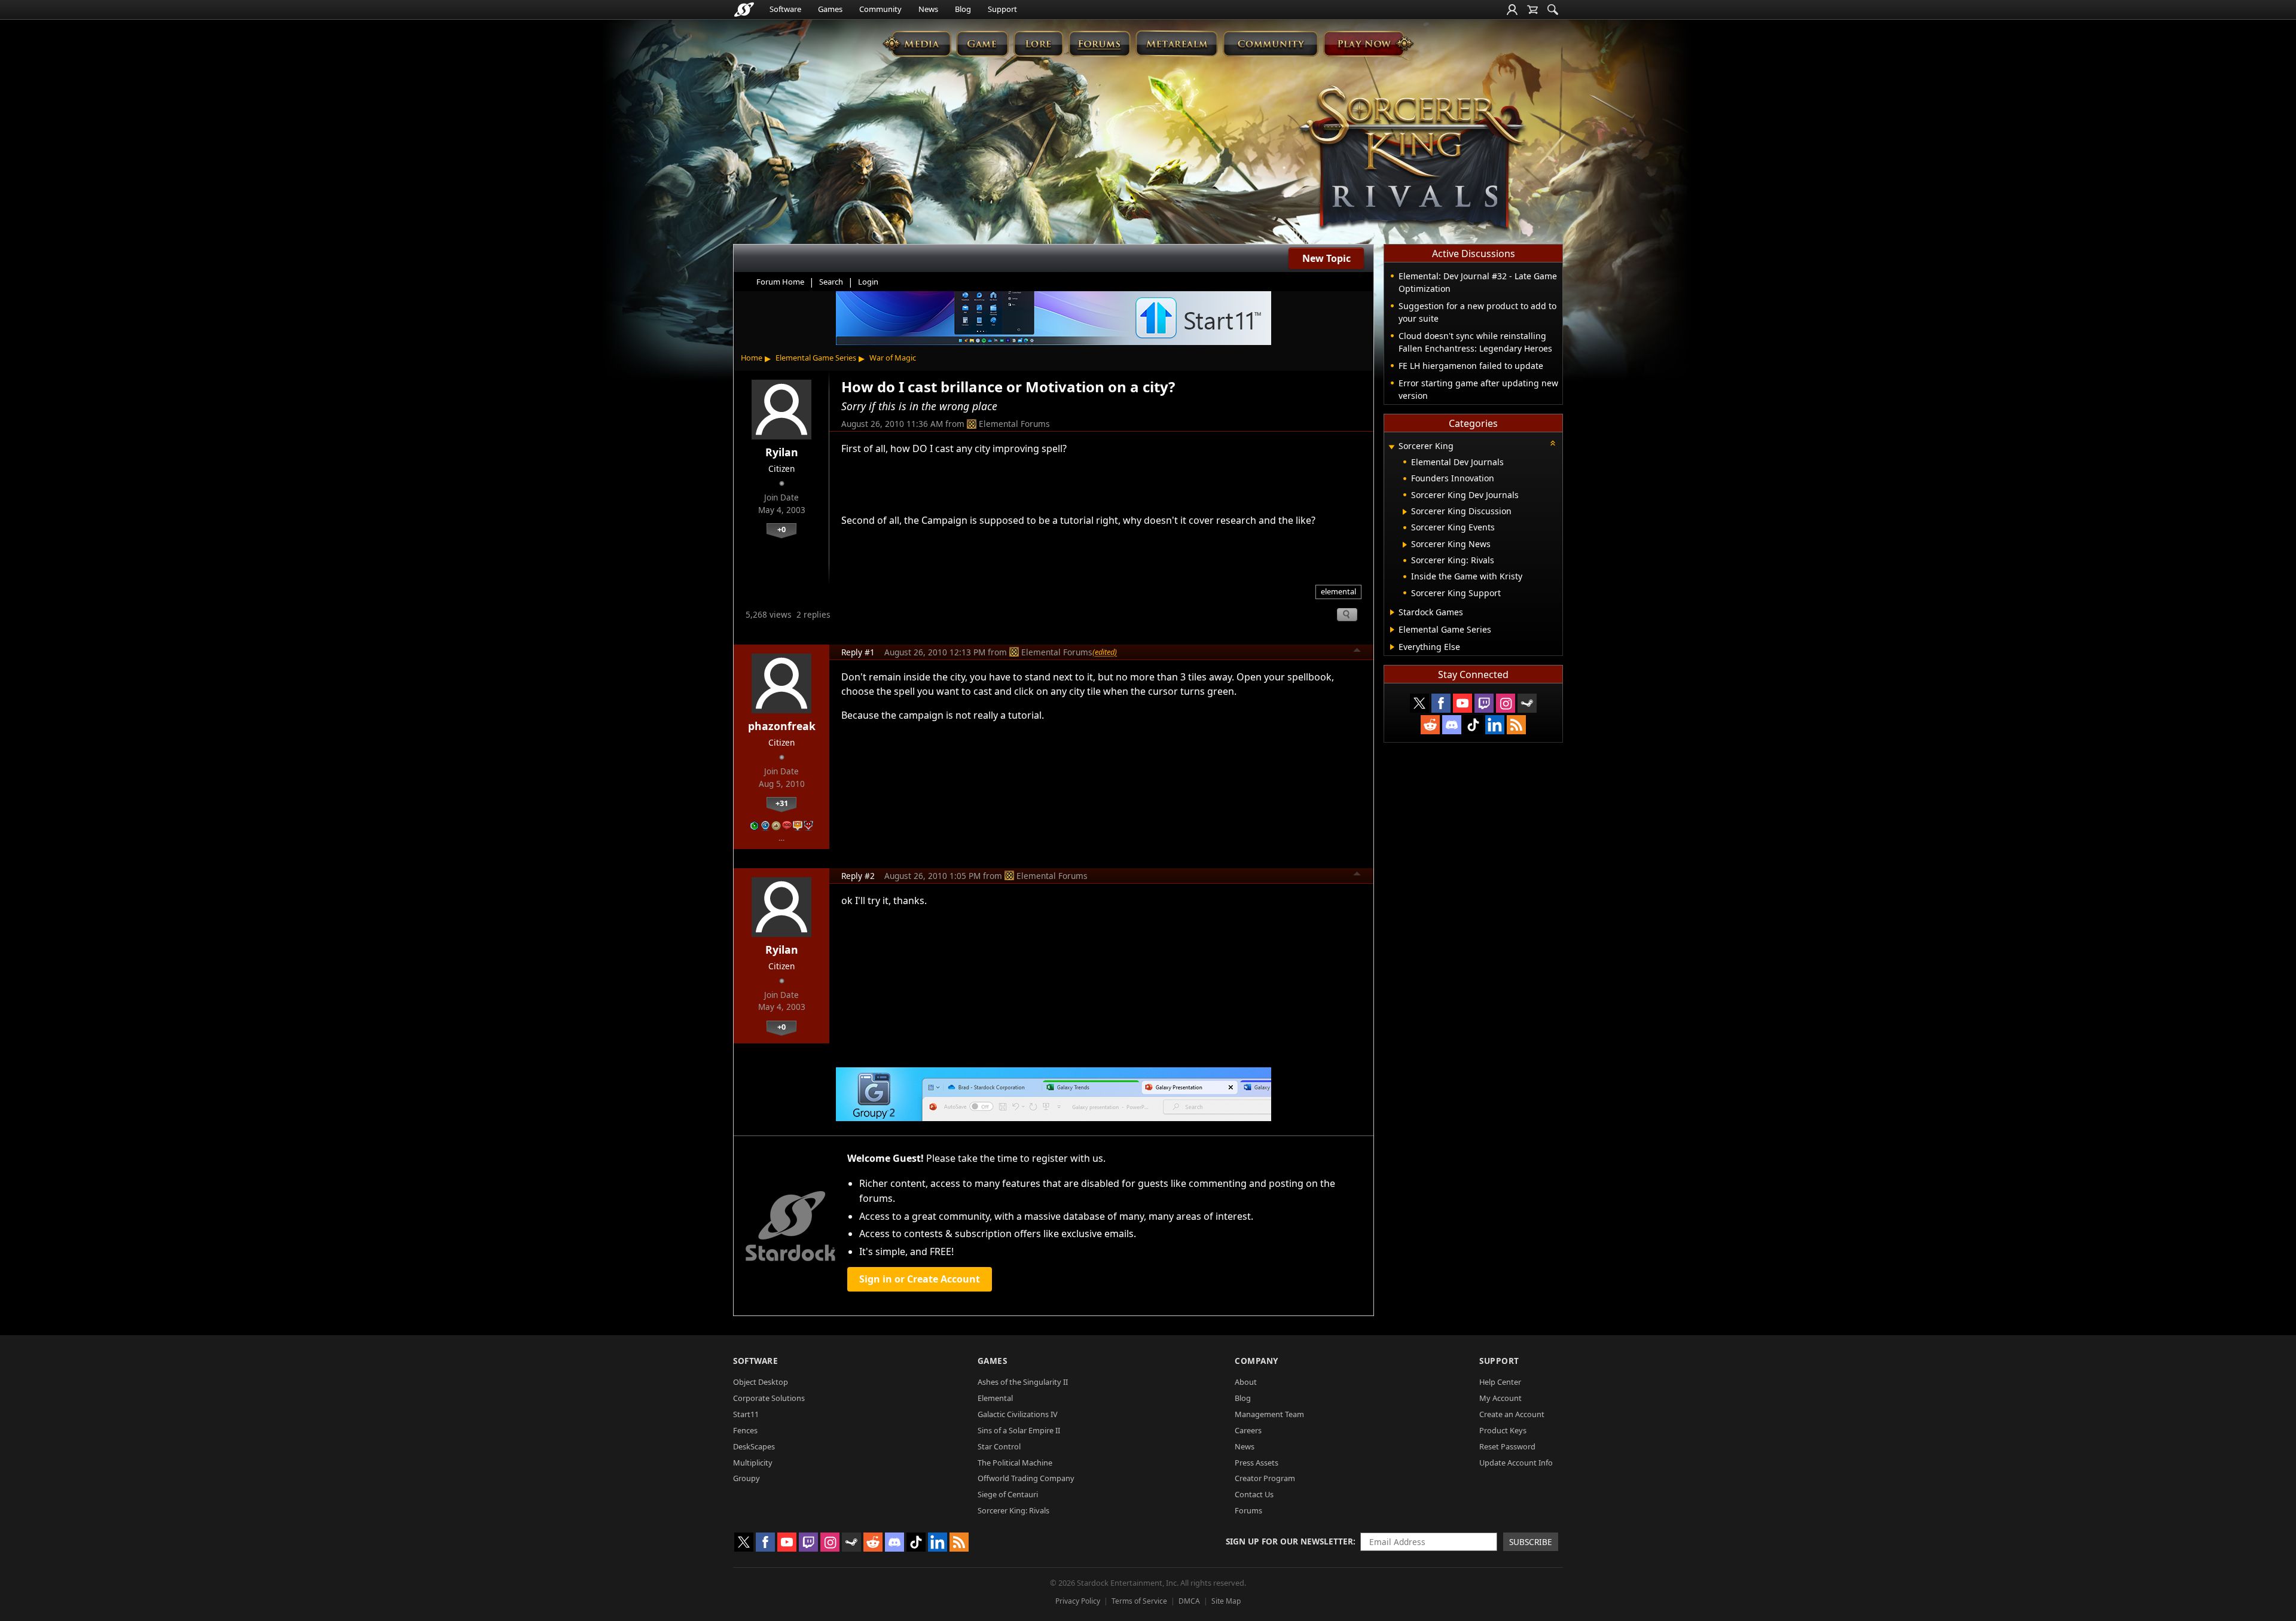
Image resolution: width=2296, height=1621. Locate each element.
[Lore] (1038, 43)
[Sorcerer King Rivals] (1412, 159)
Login (868, 282)
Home (752, 358)
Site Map (1226, 1601)
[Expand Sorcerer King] (1391, 447)
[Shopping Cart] (1532, 10)
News (928, 9)
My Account (1500, 1398)
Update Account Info (1516, 1463)
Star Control (999, 1446)
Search (831, 282)
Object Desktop (761, 1382)
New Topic (1326, 258)
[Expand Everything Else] (1392, 647)
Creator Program (1265, 1478)
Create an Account (1512, 1414)
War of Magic (893, 358)
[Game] (982, 43)
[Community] (1270, 43)
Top (1357, 652)
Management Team (1269, 1414)
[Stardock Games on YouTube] (1463, 703)
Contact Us (1254, 1494)
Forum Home (780, 282)
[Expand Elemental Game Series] (1392, 630)
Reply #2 (858, 876)
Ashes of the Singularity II (1023, 1382)
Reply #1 (858, 652)
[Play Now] (1368, 43)
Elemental (995, 1398)
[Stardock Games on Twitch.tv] (1484, 703)
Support (1002, 9)
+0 (781, 529)
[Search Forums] (1553, 10)
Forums (1248, 1510)
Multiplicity (753, 1463)
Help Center (1500, 1382)
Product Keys (1503, 1430)
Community (880, 9)
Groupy (746, 1478)
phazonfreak (782, 726)
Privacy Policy (1078, 1601)
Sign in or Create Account (920, 1279)
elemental (1338, 591)
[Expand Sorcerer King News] (1405, 545)
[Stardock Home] (744, 10)
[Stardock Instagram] (1506, 703)
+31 (782, 803)
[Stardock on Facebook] (1441, 703)
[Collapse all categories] (1553, 443)
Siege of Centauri (1008, 1494)
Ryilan (782, 452)
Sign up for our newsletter (1289, 1541)
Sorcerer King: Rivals (1013, 1510)
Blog (963, 9)
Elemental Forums (1014, 424)
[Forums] (1099, 43)
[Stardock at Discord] (1452, 725)
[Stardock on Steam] (1527, 703)
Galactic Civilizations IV (1018, 1414)
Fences (745, 1430)
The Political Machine (1015, 1463)
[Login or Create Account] (1512, 10)
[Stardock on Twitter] (1419, 703)
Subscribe (1531, 1542)
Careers (1248, 1430)
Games (830, 9)
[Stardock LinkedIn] (1495, 725)
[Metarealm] (1176, 43)
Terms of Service (1139, 1601)
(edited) (1105, 652)
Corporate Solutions (769, 1398)
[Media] (917, 43)
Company (1257, 1361)
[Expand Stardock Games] (1392, 612)
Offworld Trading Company (1026, 1478)
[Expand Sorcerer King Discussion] (1405, 512)
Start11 (746, 1414)
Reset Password (1507, 1446)
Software (785, 9)
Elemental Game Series (816, 358)
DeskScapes (754, 1446)
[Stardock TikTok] (1473, 725)
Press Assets (1257, 1463)
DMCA (1189, 1601)
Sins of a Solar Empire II (1019, 1430)
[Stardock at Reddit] (1430, 725)
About (1246, 1382)
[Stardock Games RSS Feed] (1516, 725)
